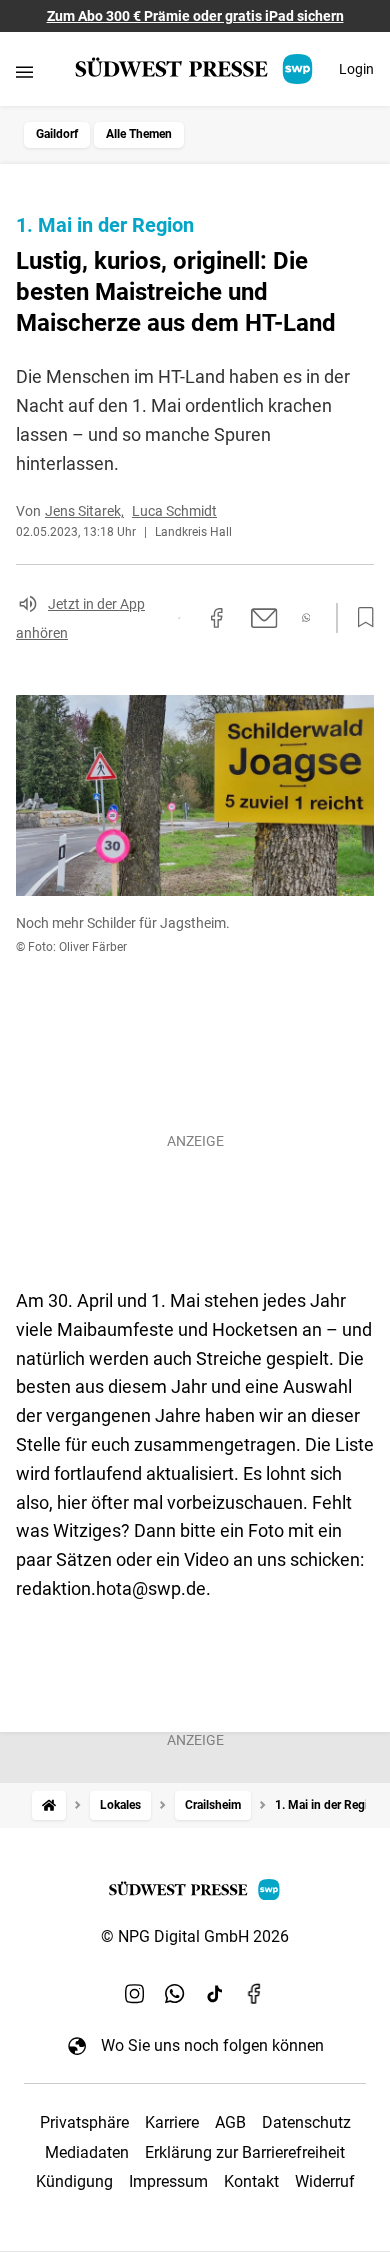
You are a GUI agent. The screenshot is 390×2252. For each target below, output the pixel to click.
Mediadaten (87, 2152)
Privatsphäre (84, 2122)
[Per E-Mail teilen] (264, 618)
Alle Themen (139, 134)
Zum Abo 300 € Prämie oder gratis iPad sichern (195, 16)
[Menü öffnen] (24, 71)
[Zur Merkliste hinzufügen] (360, 618)
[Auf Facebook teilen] (217, 618)
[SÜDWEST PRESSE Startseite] (195, 69)
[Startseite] (49, 1805)
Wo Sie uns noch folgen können (212, 2045)
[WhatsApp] (175, 1993)
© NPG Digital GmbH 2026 (195, 1936)
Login (356, 69)
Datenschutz (306, 2122)
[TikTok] (215, 1993)
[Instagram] (135, 1993)
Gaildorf (57, 134)
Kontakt (251, 2181)
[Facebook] (255, 1993)
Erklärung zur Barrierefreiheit (245, 2152)
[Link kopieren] (179, 618)
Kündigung (74, 2181)
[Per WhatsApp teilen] (306, 617)
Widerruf (325, 2181)
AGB (230, 2122)
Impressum (168, 2181)
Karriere (172, 2122)
